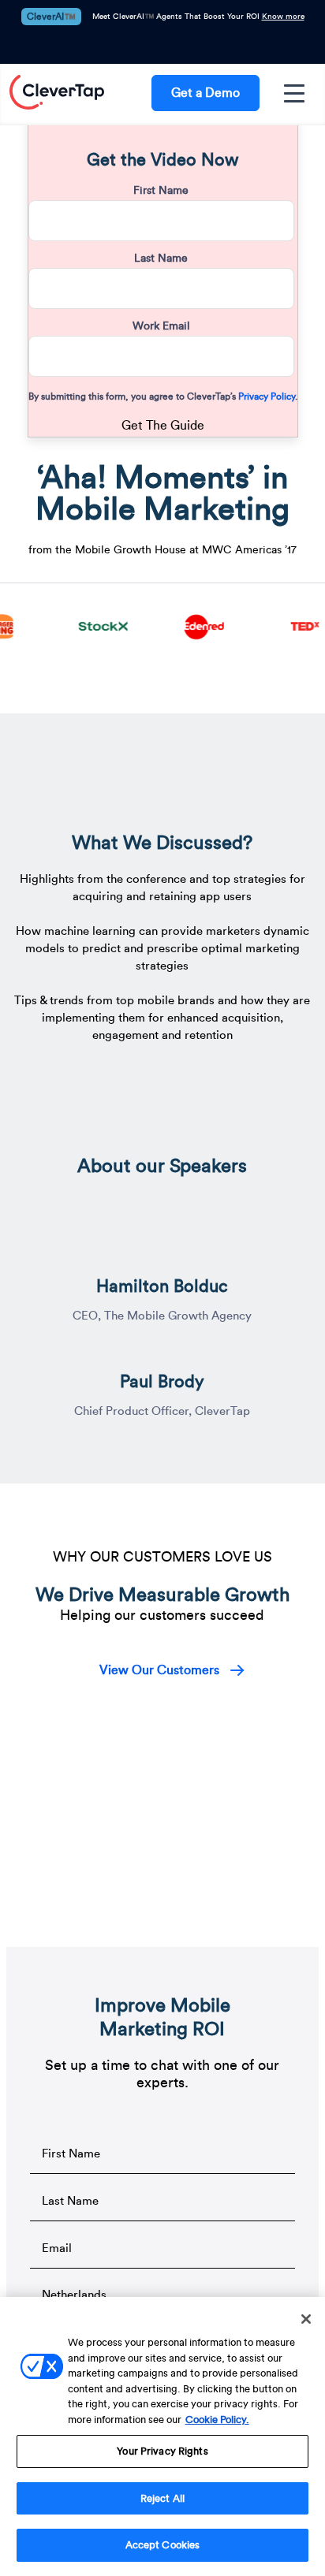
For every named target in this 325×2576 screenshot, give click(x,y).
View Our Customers (159, 1670)
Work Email (161, 326)
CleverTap (57, 93)
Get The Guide (163, 426)
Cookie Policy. (217, 2420)
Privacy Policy (265, 396)
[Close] (306, 2319)
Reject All (162, 2498)
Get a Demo (205, 93)
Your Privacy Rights (162, 2451)
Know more (283, 17)
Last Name (161, 259)
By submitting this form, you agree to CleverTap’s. (163, 396)
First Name (161, 191)
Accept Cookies (163, 2545)
